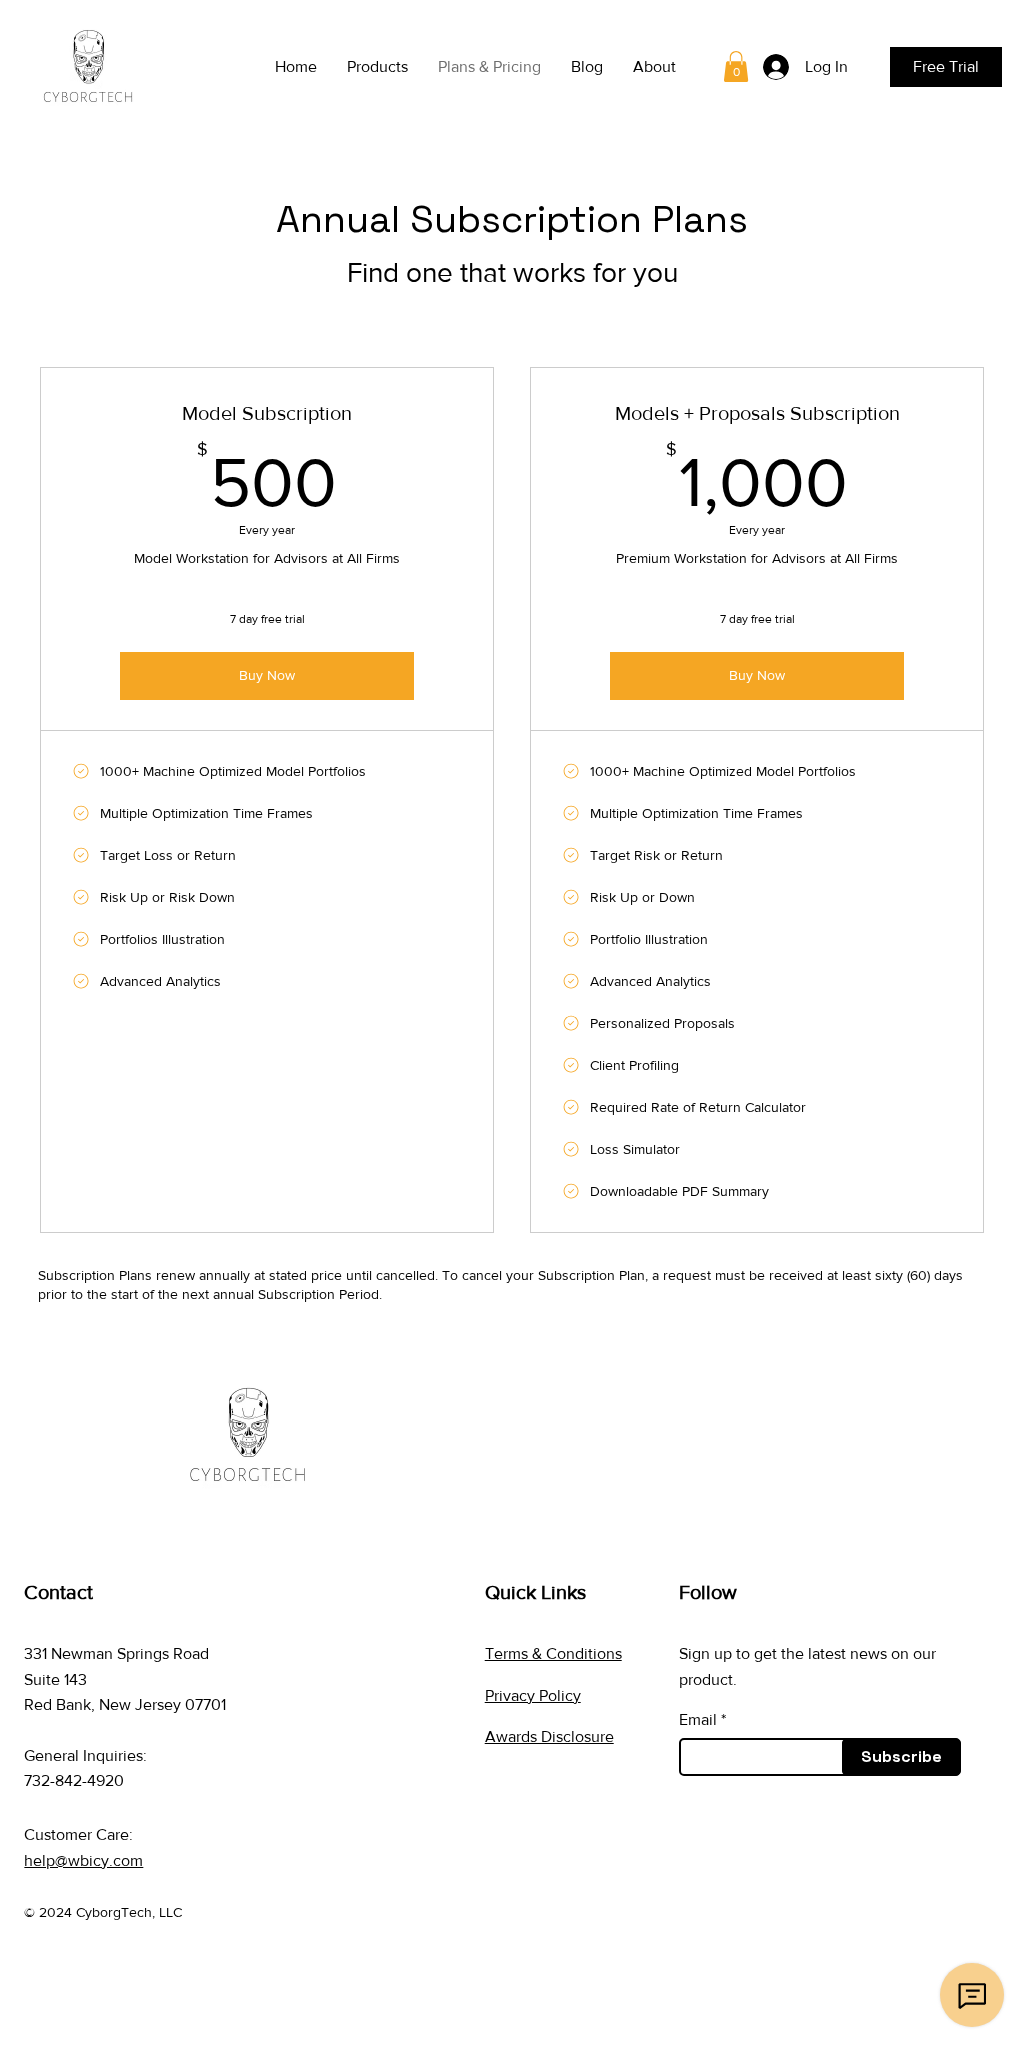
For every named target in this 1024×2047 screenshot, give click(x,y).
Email (698, 1720)
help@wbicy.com (83, 1860)
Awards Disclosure (549, 1736)
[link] (736, 66)
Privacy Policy (533, 1695)
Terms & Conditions (553, 1653)
